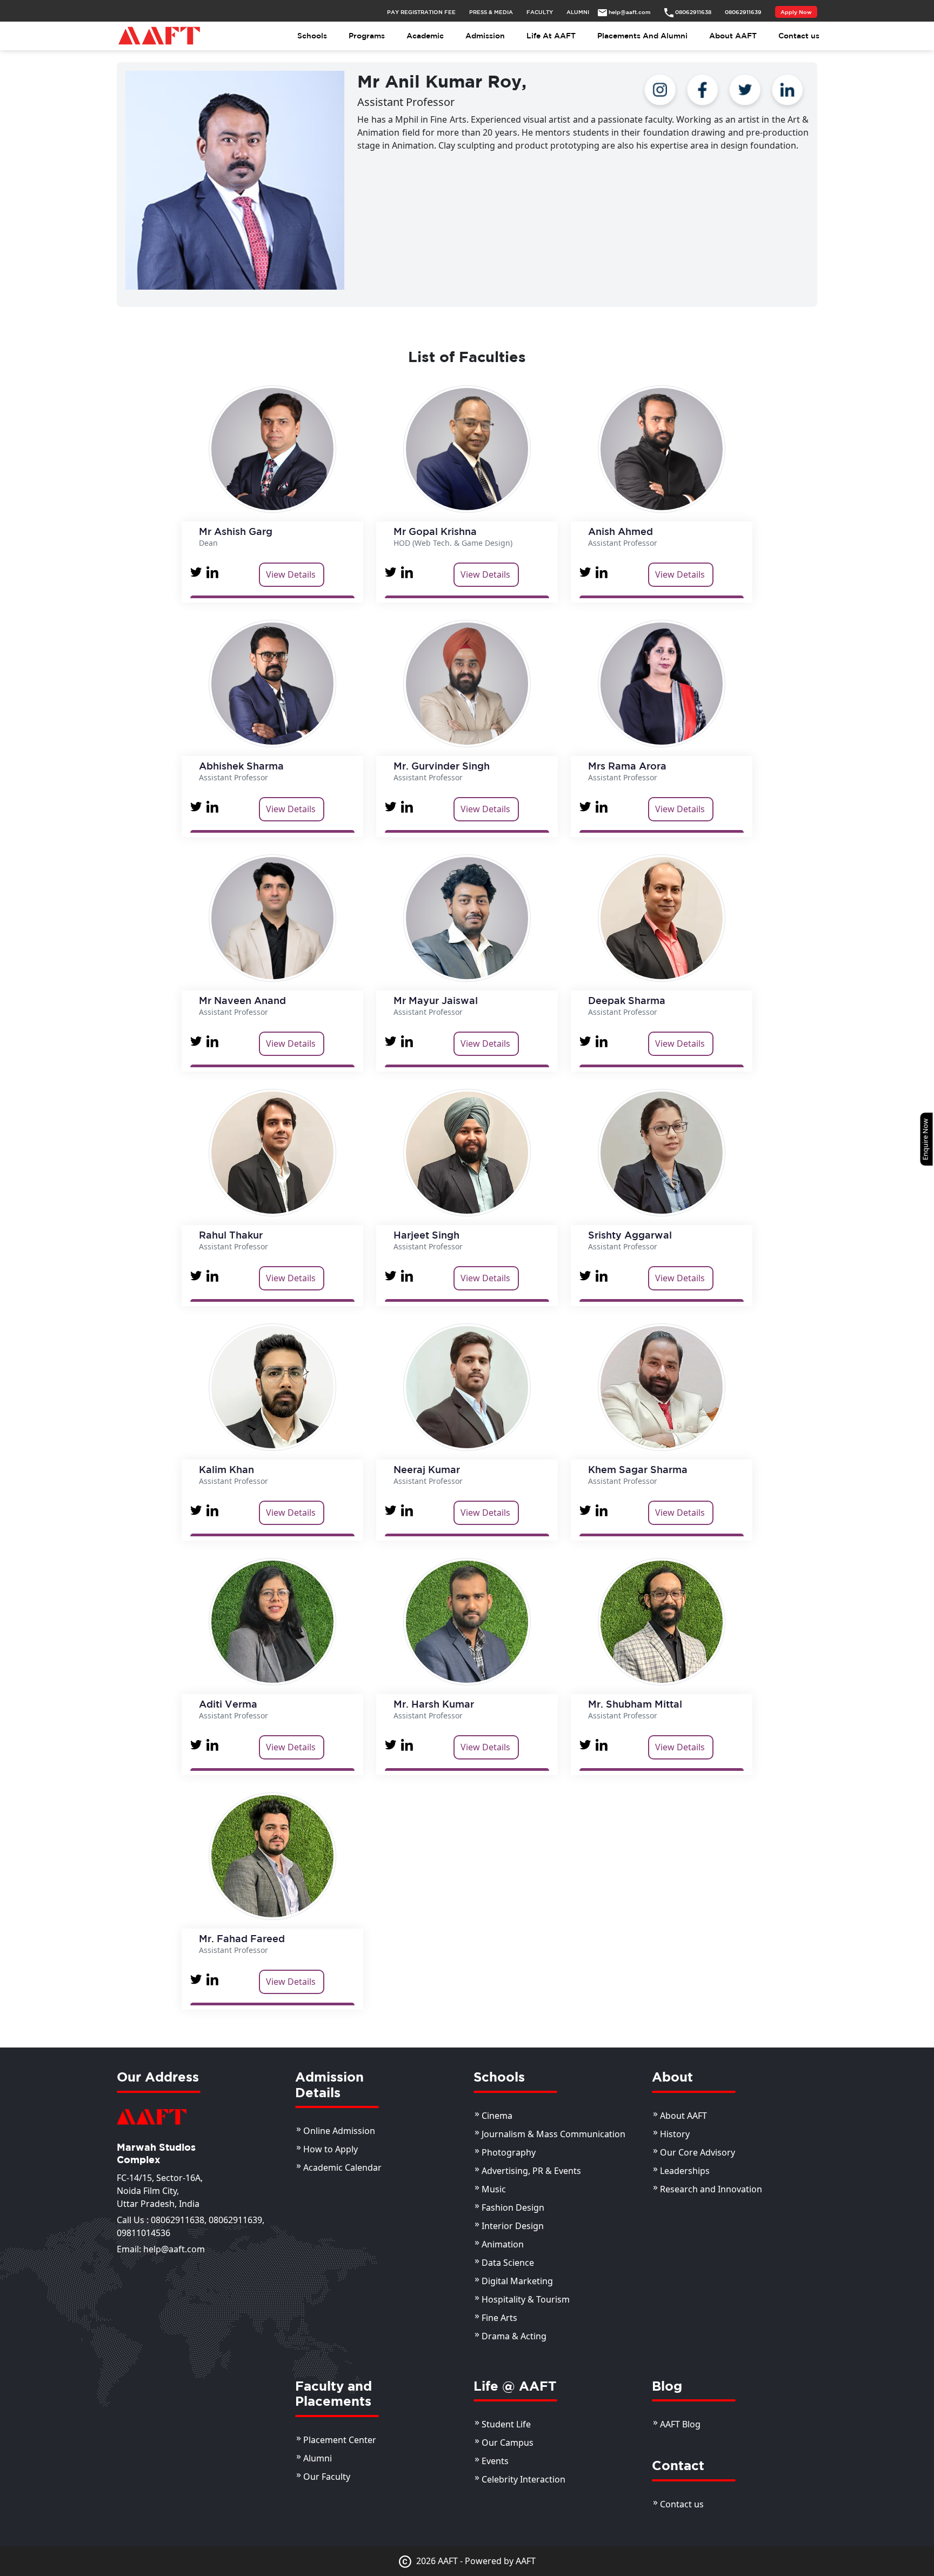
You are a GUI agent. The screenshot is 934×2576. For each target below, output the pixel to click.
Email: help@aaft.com (161, 2249)
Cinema (497, 2116)
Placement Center (340, 2440)
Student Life (506, 2424)
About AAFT (733, 36)
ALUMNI (578, 12)
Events (495, 2461)
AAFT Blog (680, 2424)
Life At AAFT (551, 36)
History (675, 2134)
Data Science (508, 2263)
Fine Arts (499, 2318)
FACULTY (540, 12)
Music (494, 2189)
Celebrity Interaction (523, 2479)
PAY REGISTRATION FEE (421, 12)
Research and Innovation (711, 2189)
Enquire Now (925, 1139)
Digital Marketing (517, 2281)
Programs (367, 36)
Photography (509, 2152)
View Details (291, 574)
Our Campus (508, 2443)
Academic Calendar (342, 2167)
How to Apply (331, 2149)
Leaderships (685, 2171)
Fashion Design (513, 2207)
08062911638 (178, 2220)
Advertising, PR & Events (531, 2171)
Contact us (799, 36)
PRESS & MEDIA (491, 12)
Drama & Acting (514, 2336)
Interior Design (513, 2226)
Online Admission (339, 2131)
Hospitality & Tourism (526, 2299)
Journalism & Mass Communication (553, 2134)
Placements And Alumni (642, 36)
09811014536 (144, 2233)
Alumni (318, 2458)
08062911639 (235, 2220)
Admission (485, 36)
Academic (425, 36)
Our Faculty (327, 2477)
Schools (312, 36)
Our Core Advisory (698, 2152)
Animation (503, 2244)
